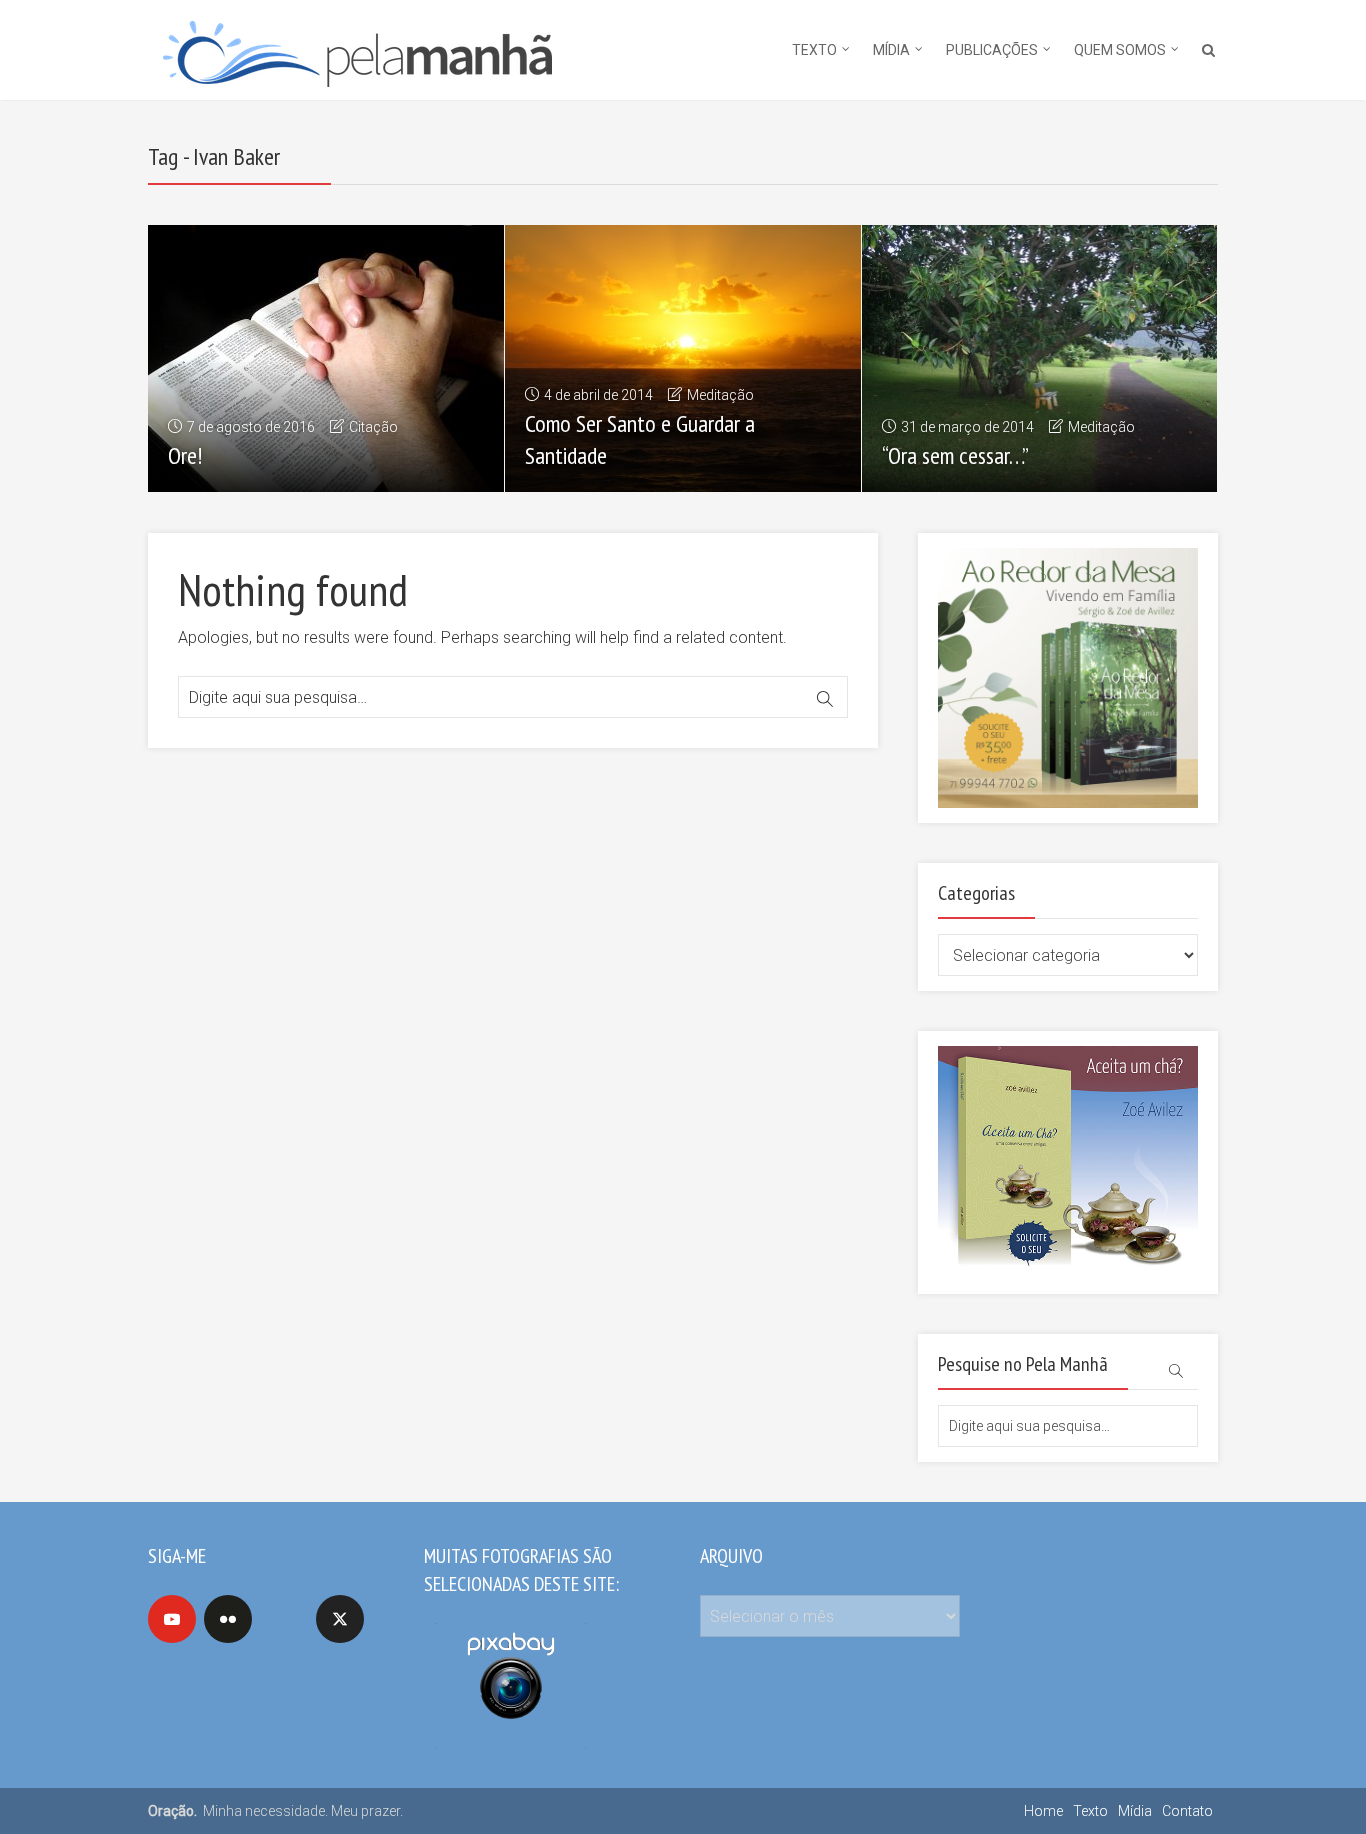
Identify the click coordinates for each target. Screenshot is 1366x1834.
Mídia (891, 50)
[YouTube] (172, 1619)
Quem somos (1120, 50)
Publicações (992, 50)
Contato (1187, 1811)
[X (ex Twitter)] (340, 1619)
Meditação (720, 395)
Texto (814, 50)
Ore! (185, 455)
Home (1043, 1811)
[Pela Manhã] (356, 47)
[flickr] (228, 1619)
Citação (373, 427)
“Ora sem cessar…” (955, 455)
